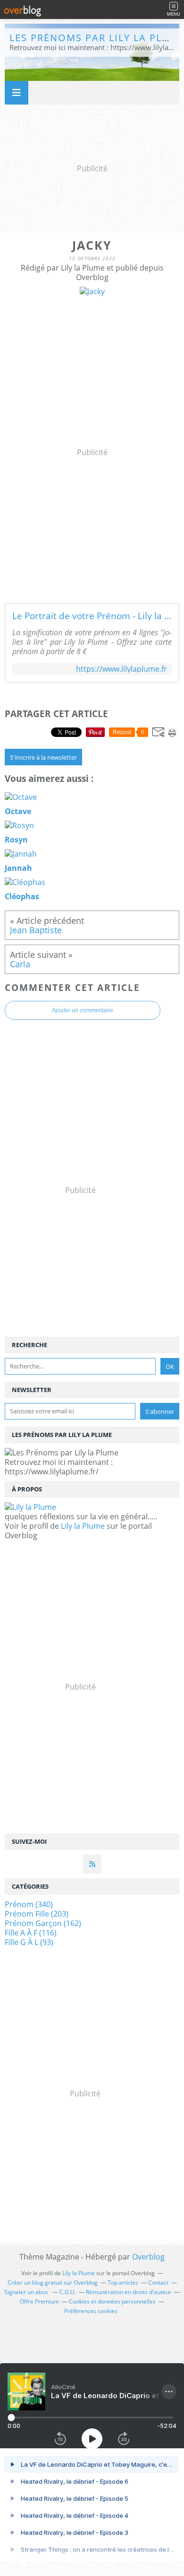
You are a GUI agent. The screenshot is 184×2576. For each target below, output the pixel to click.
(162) (43, 1923)
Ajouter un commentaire (83, 1010)
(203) (37, 1914)
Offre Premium (39, 2301)
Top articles (123, 2282)
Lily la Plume (83, 1526)
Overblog (148, 2257)
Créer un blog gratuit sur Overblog (53, 2282)
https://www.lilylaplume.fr (121, 669)
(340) (29, 1904)
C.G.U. (68, 2292)
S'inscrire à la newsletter (43, 757)
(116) (31, 1933)
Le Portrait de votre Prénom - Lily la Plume (92, 616)
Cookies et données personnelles (112, 2301)
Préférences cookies (91, 2311)
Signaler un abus (27, 2292)
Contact (158, 2282)
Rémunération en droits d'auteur (129, 2292)
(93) (29, 1942)
